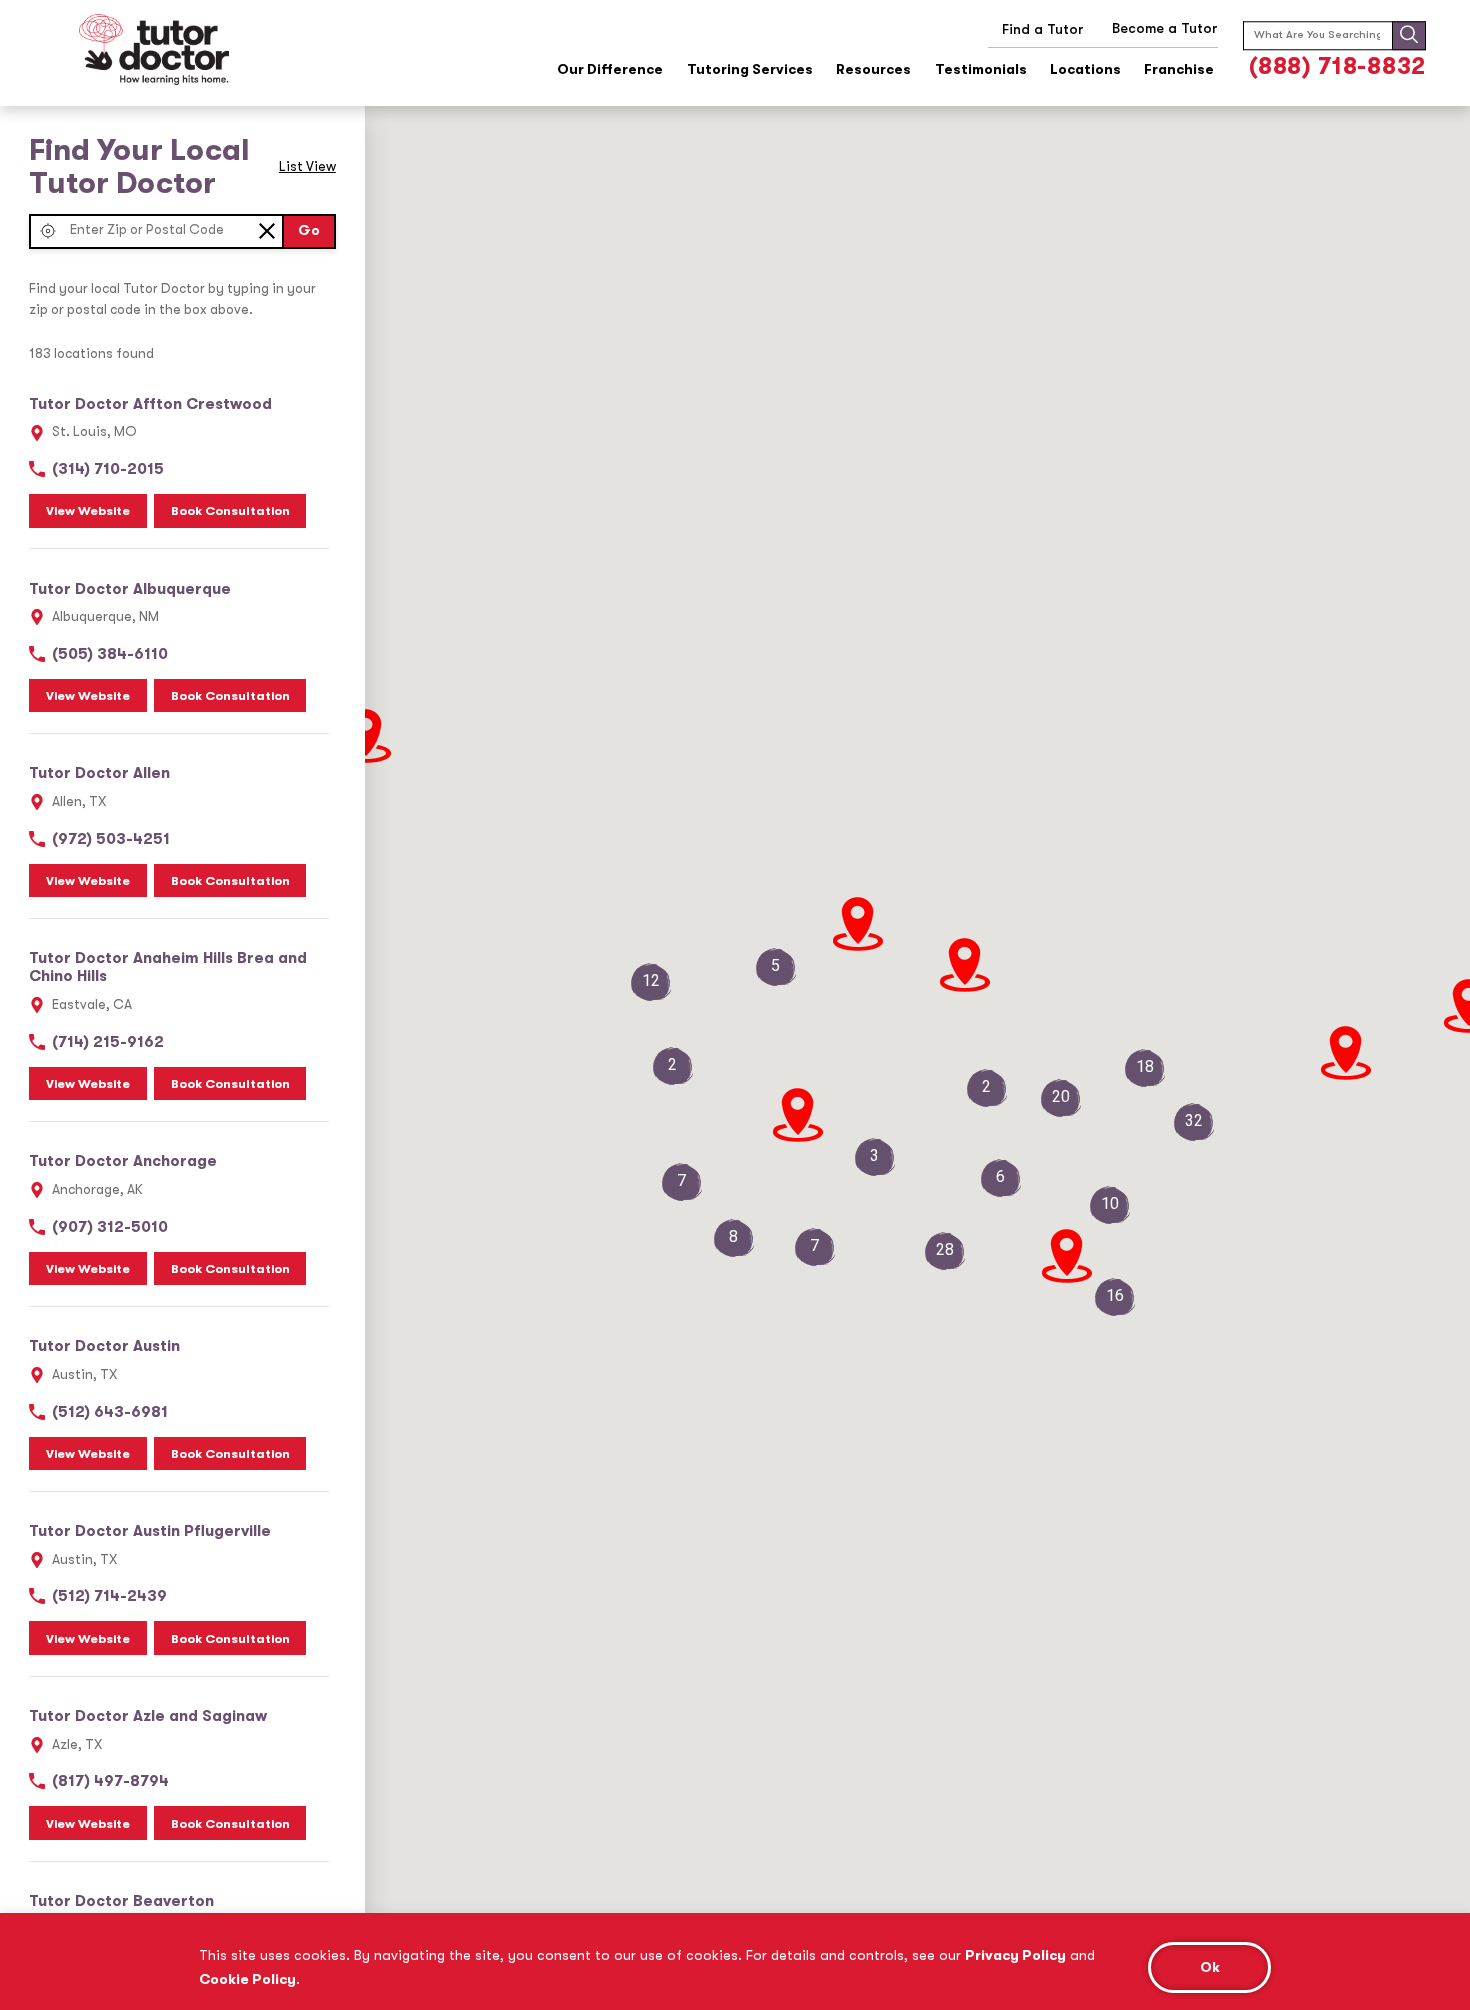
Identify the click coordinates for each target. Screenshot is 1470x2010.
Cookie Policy (247, 1979)
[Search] (1409, 35)
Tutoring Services (750, 69)
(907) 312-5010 (110, 1227)
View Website (88, 511)
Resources (873, 69)
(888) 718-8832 (1337, 66)
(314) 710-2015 (108, 469)
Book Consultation (230, 511)
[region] (735, 1961)
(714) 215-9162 (108, 1042)
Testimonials (981, 69)
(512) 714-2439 (109, 1596)
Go (309, 230)
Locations (1085, 69)
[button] (47, 231)
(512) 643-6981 (110, 1412)
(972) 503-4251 (111, 839)
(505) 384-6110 (110, 654)
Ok (1210, 1967)
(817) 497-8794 (110, 1781)
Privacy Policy (1015, 1955)
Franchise (1179, 69)
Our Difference (610, 69)
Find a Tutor (1043, 29)
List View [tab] (307, 166)
